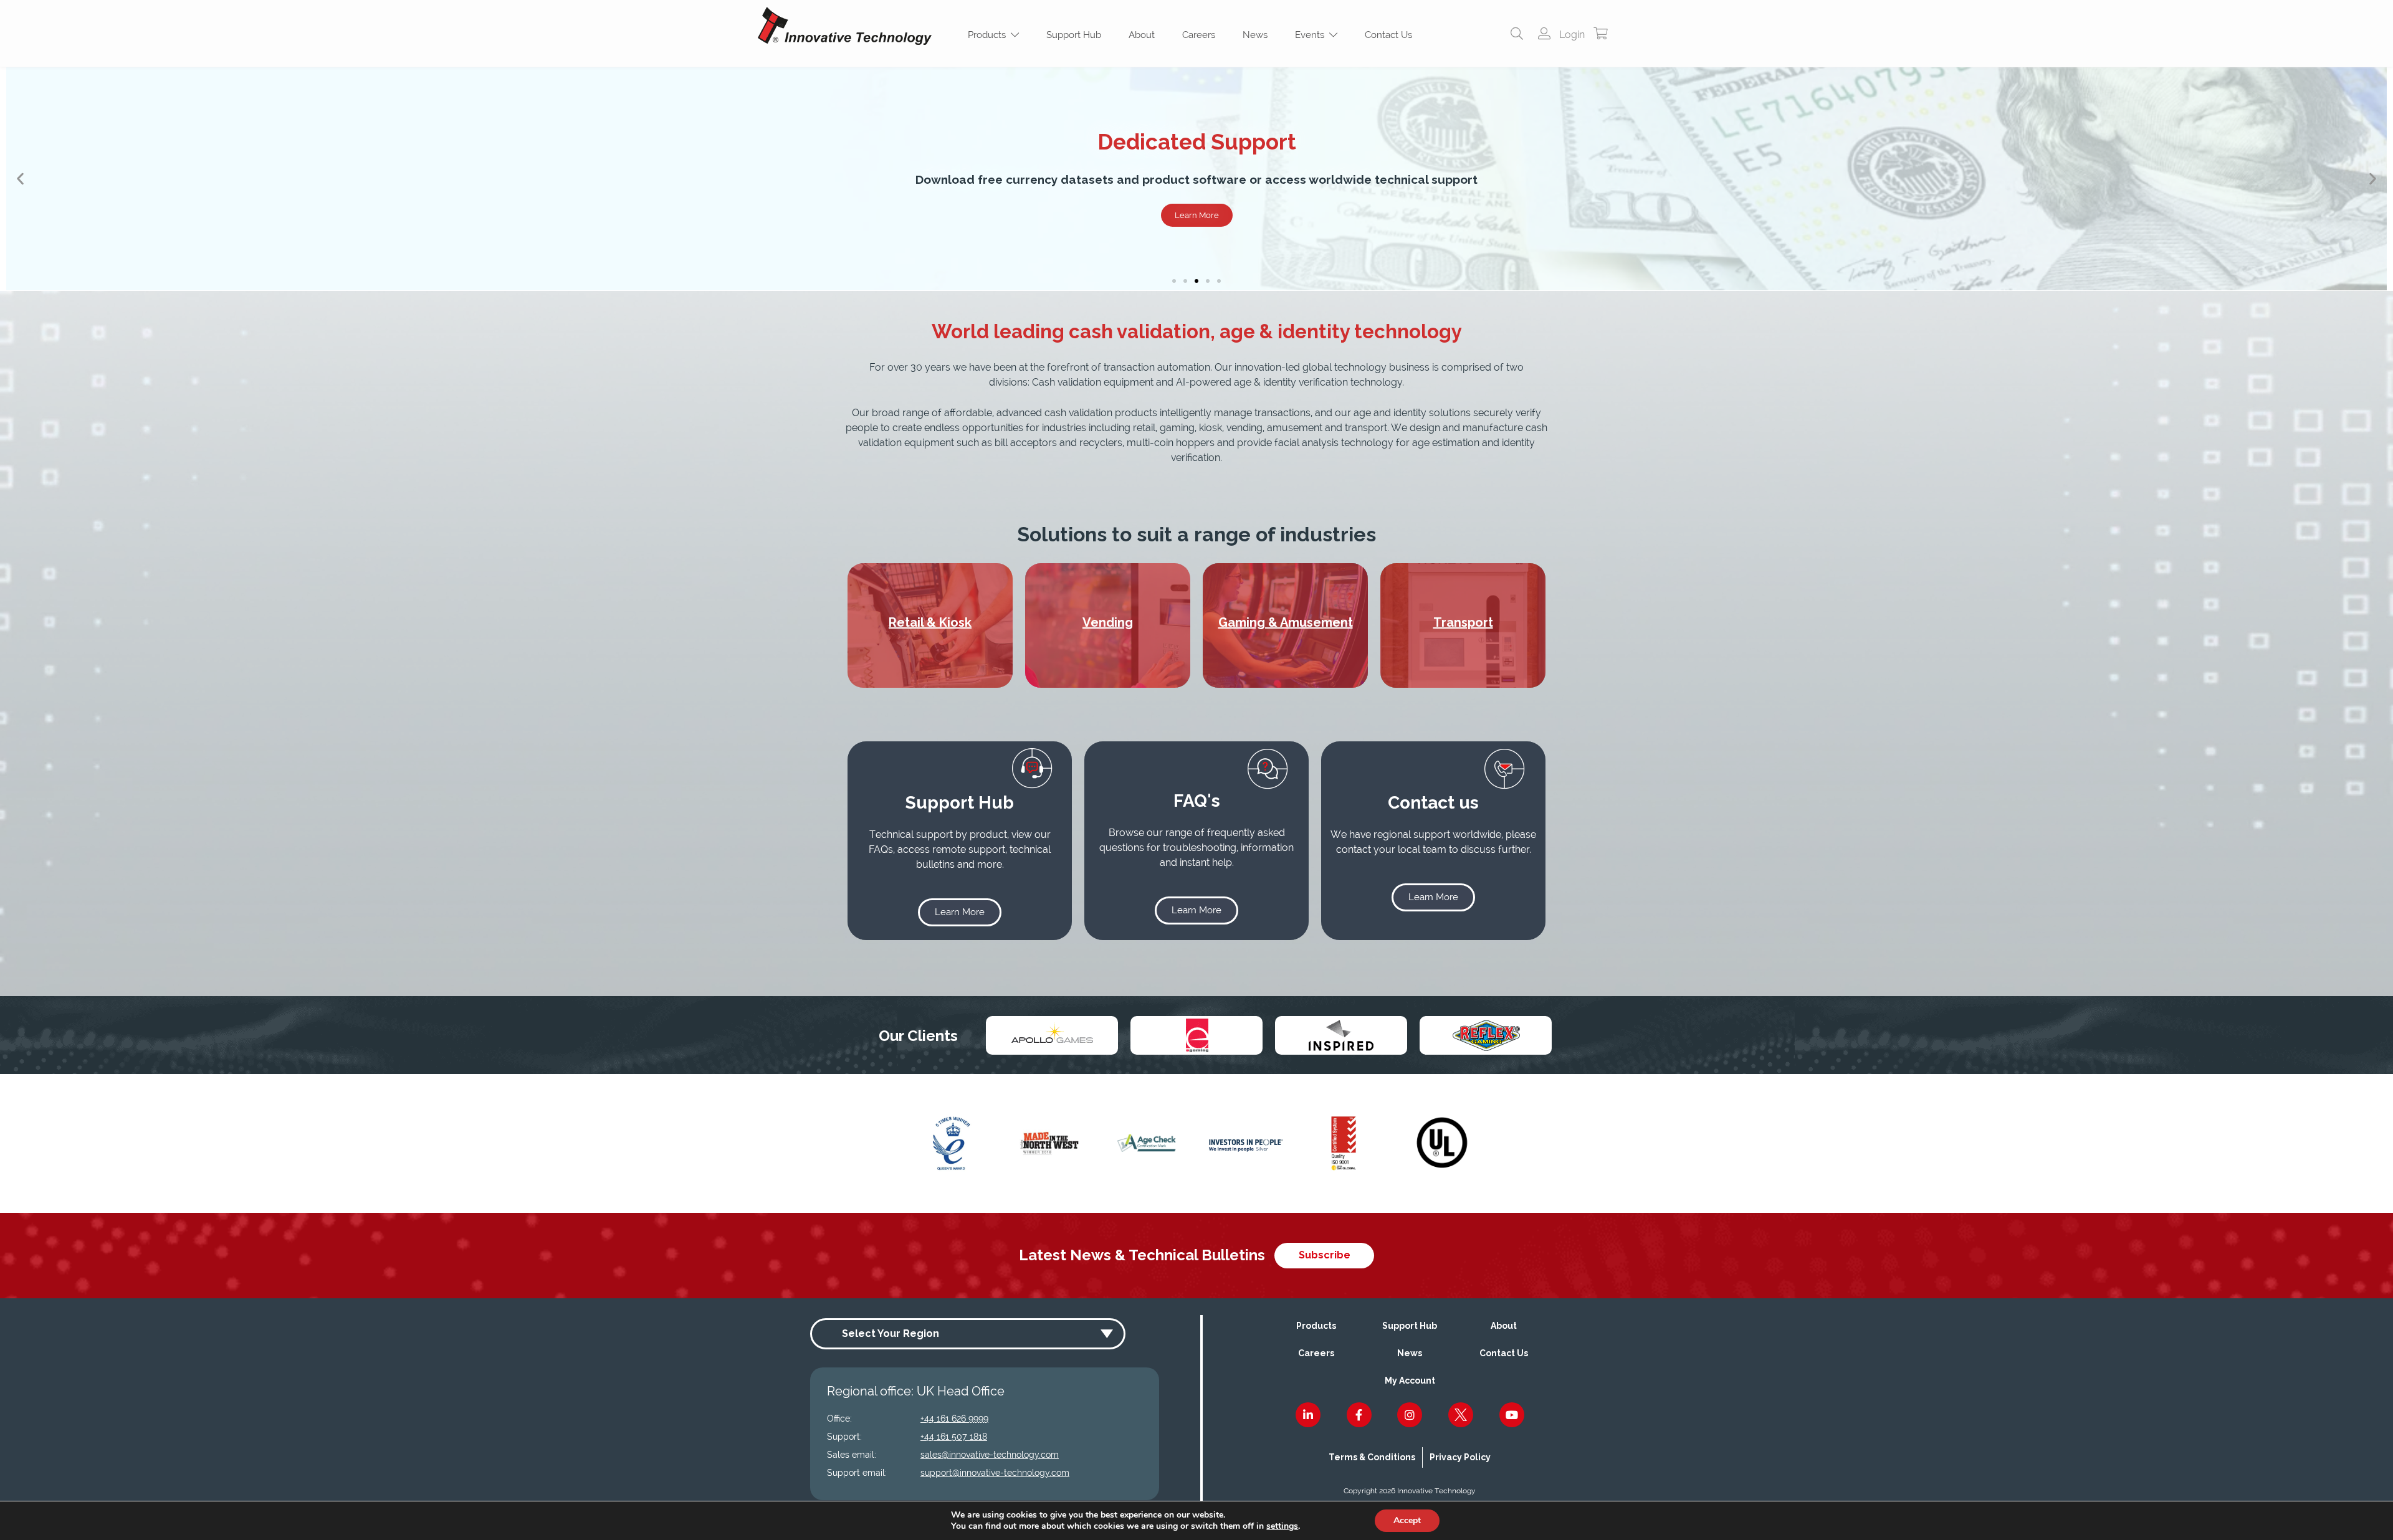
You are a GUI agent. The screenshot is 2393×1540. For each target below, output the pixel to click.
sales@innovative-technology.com (990, 1455)
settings (1282, 1526)
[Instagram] (1410, 1415)
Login (1571, 35)
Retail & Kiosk (930, 622)
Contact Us (1388, 35)
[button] (20, 179)
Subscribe (1325, 1255)
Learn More (2205, 215)
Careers (1199, 35)
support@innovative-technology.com (995, 1473)
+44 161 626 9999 (954, 1419)
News (1255, 35)
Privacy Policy (1460, 1457)
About (1142, 35)
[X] (1461, 1415)
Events (1312, 35)
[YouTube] (1512, 1415)
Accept (1407, 1520)
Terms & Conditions (1372, 1457)
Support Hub (1074, 35)
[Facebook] (1359, 1415)
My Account (1410, 1381)
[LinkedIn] (1308, 1415)
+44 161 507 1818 (954, 1437)
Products (989, 35)
